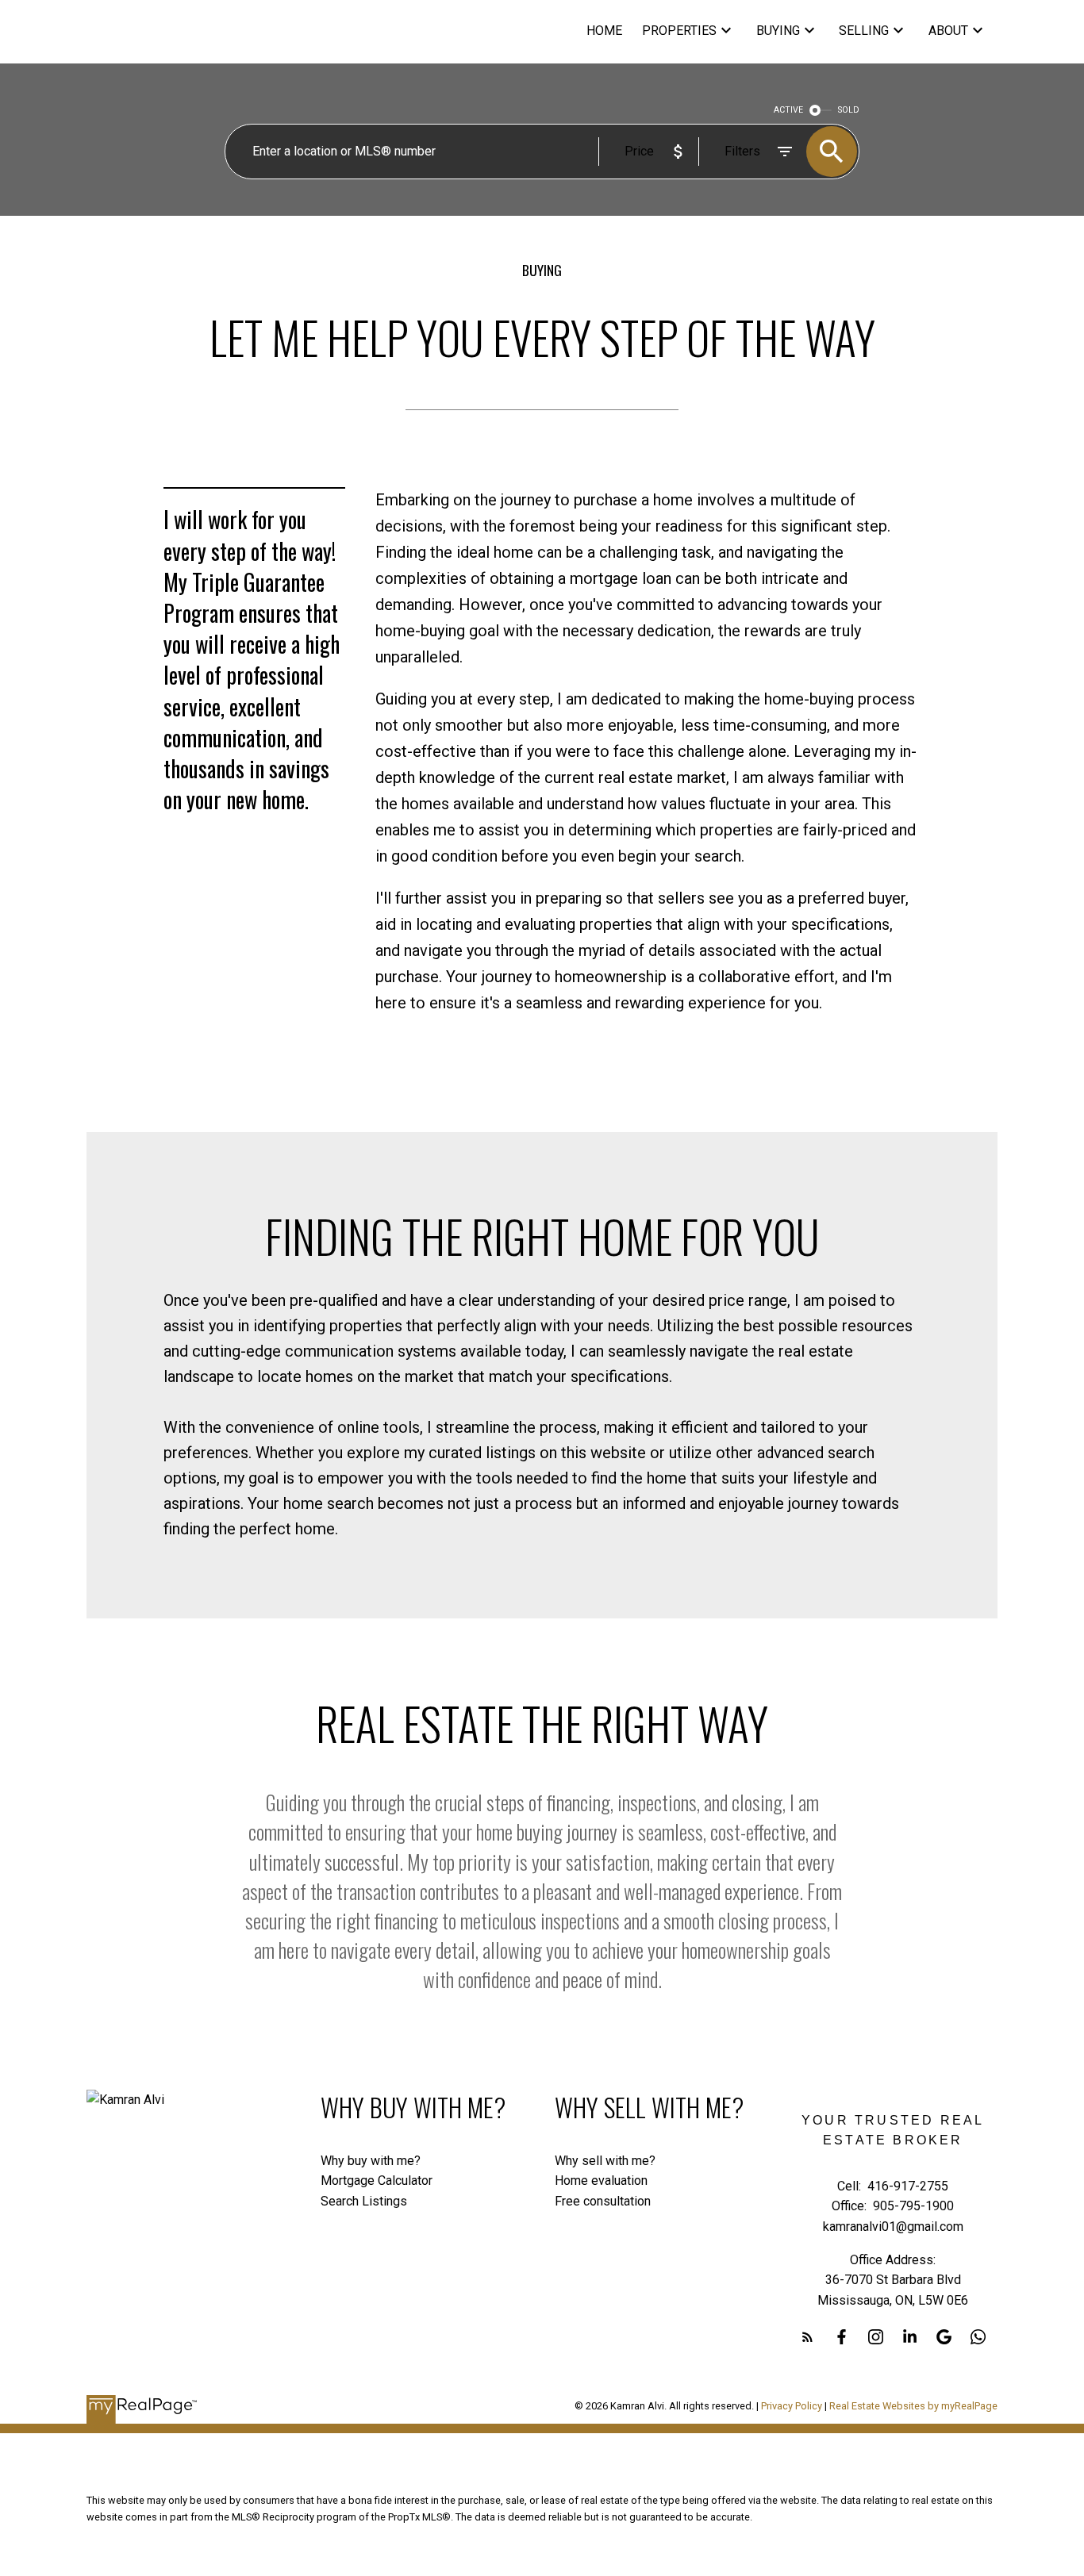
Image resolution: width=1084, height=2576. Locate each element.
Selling (864, 31)
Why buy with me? (371, 2161)
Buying (778, 31)
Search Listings (364, 2201)
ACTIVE (788, 110)
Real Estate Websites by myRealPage (913, 2406)
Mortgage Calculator (377, 2181)
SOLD (849, 110)
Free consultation (603, 2201)
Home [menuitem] (604, 31)
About (948, 31)
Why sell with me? (605, 2161)
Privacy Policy (792, 2406)
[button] (807, 2337)
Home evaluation (601, 2181)
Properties (679, 31)
